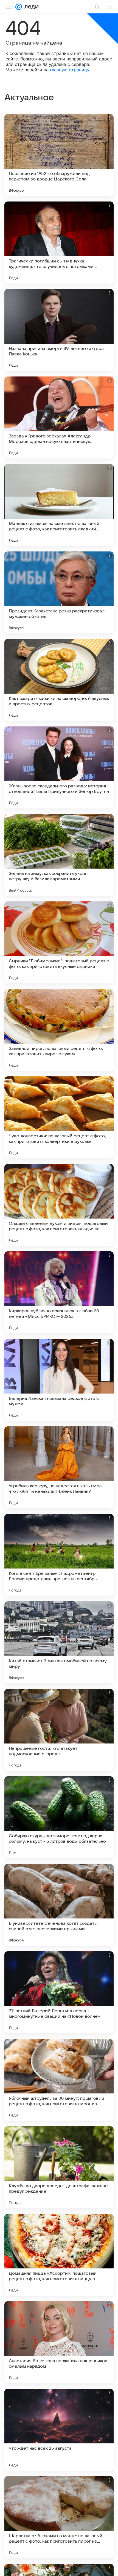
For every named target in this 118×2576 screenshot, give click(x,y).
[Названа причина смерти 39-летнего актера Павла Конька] (59, 330)
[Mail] (19, 7)
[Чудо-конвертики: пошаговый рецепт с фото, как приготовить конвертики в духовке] (59, 1117)
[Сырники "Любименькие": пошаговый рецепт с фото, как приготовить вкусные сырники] (59, 942)
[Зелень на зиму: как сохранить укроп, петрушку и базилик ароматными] (59, 855)
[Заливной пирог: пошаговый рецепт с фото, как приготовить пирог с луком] (59, 1030)
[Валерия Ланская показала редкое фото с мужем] (59, 1380)
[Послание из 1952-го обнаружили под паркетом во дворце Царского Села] (59, 155)
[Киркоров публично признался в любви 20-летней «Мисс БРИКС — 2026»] (59, 1292)
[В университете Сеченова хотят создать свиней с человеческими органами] (59, 1905)
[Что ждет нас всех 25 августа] (59, 2430)
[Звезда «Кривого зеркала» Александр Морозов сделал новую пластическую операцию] (59, 417)
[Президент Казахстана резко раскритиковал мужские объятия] (59, 592)
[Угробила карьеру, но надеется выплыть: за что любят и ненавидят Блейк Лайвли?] (59, 1467)
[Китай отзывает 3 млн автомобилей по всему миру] (59, 1642)
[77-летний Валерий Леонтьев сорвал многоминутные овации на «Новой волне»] (59, 1992)
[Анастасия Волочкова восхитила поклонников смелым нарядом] (59, 2342)
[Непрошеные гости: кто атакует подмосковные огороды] (59, 1730)
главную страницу (70, 70)
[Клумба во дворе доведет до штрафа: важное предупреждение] (59, 2167)
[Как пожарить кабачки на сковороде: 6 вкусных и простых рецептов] (59, 680)
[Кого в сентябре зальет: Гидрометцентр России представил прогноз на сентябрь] (59, 1555)
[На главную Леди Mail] (30, 7)
